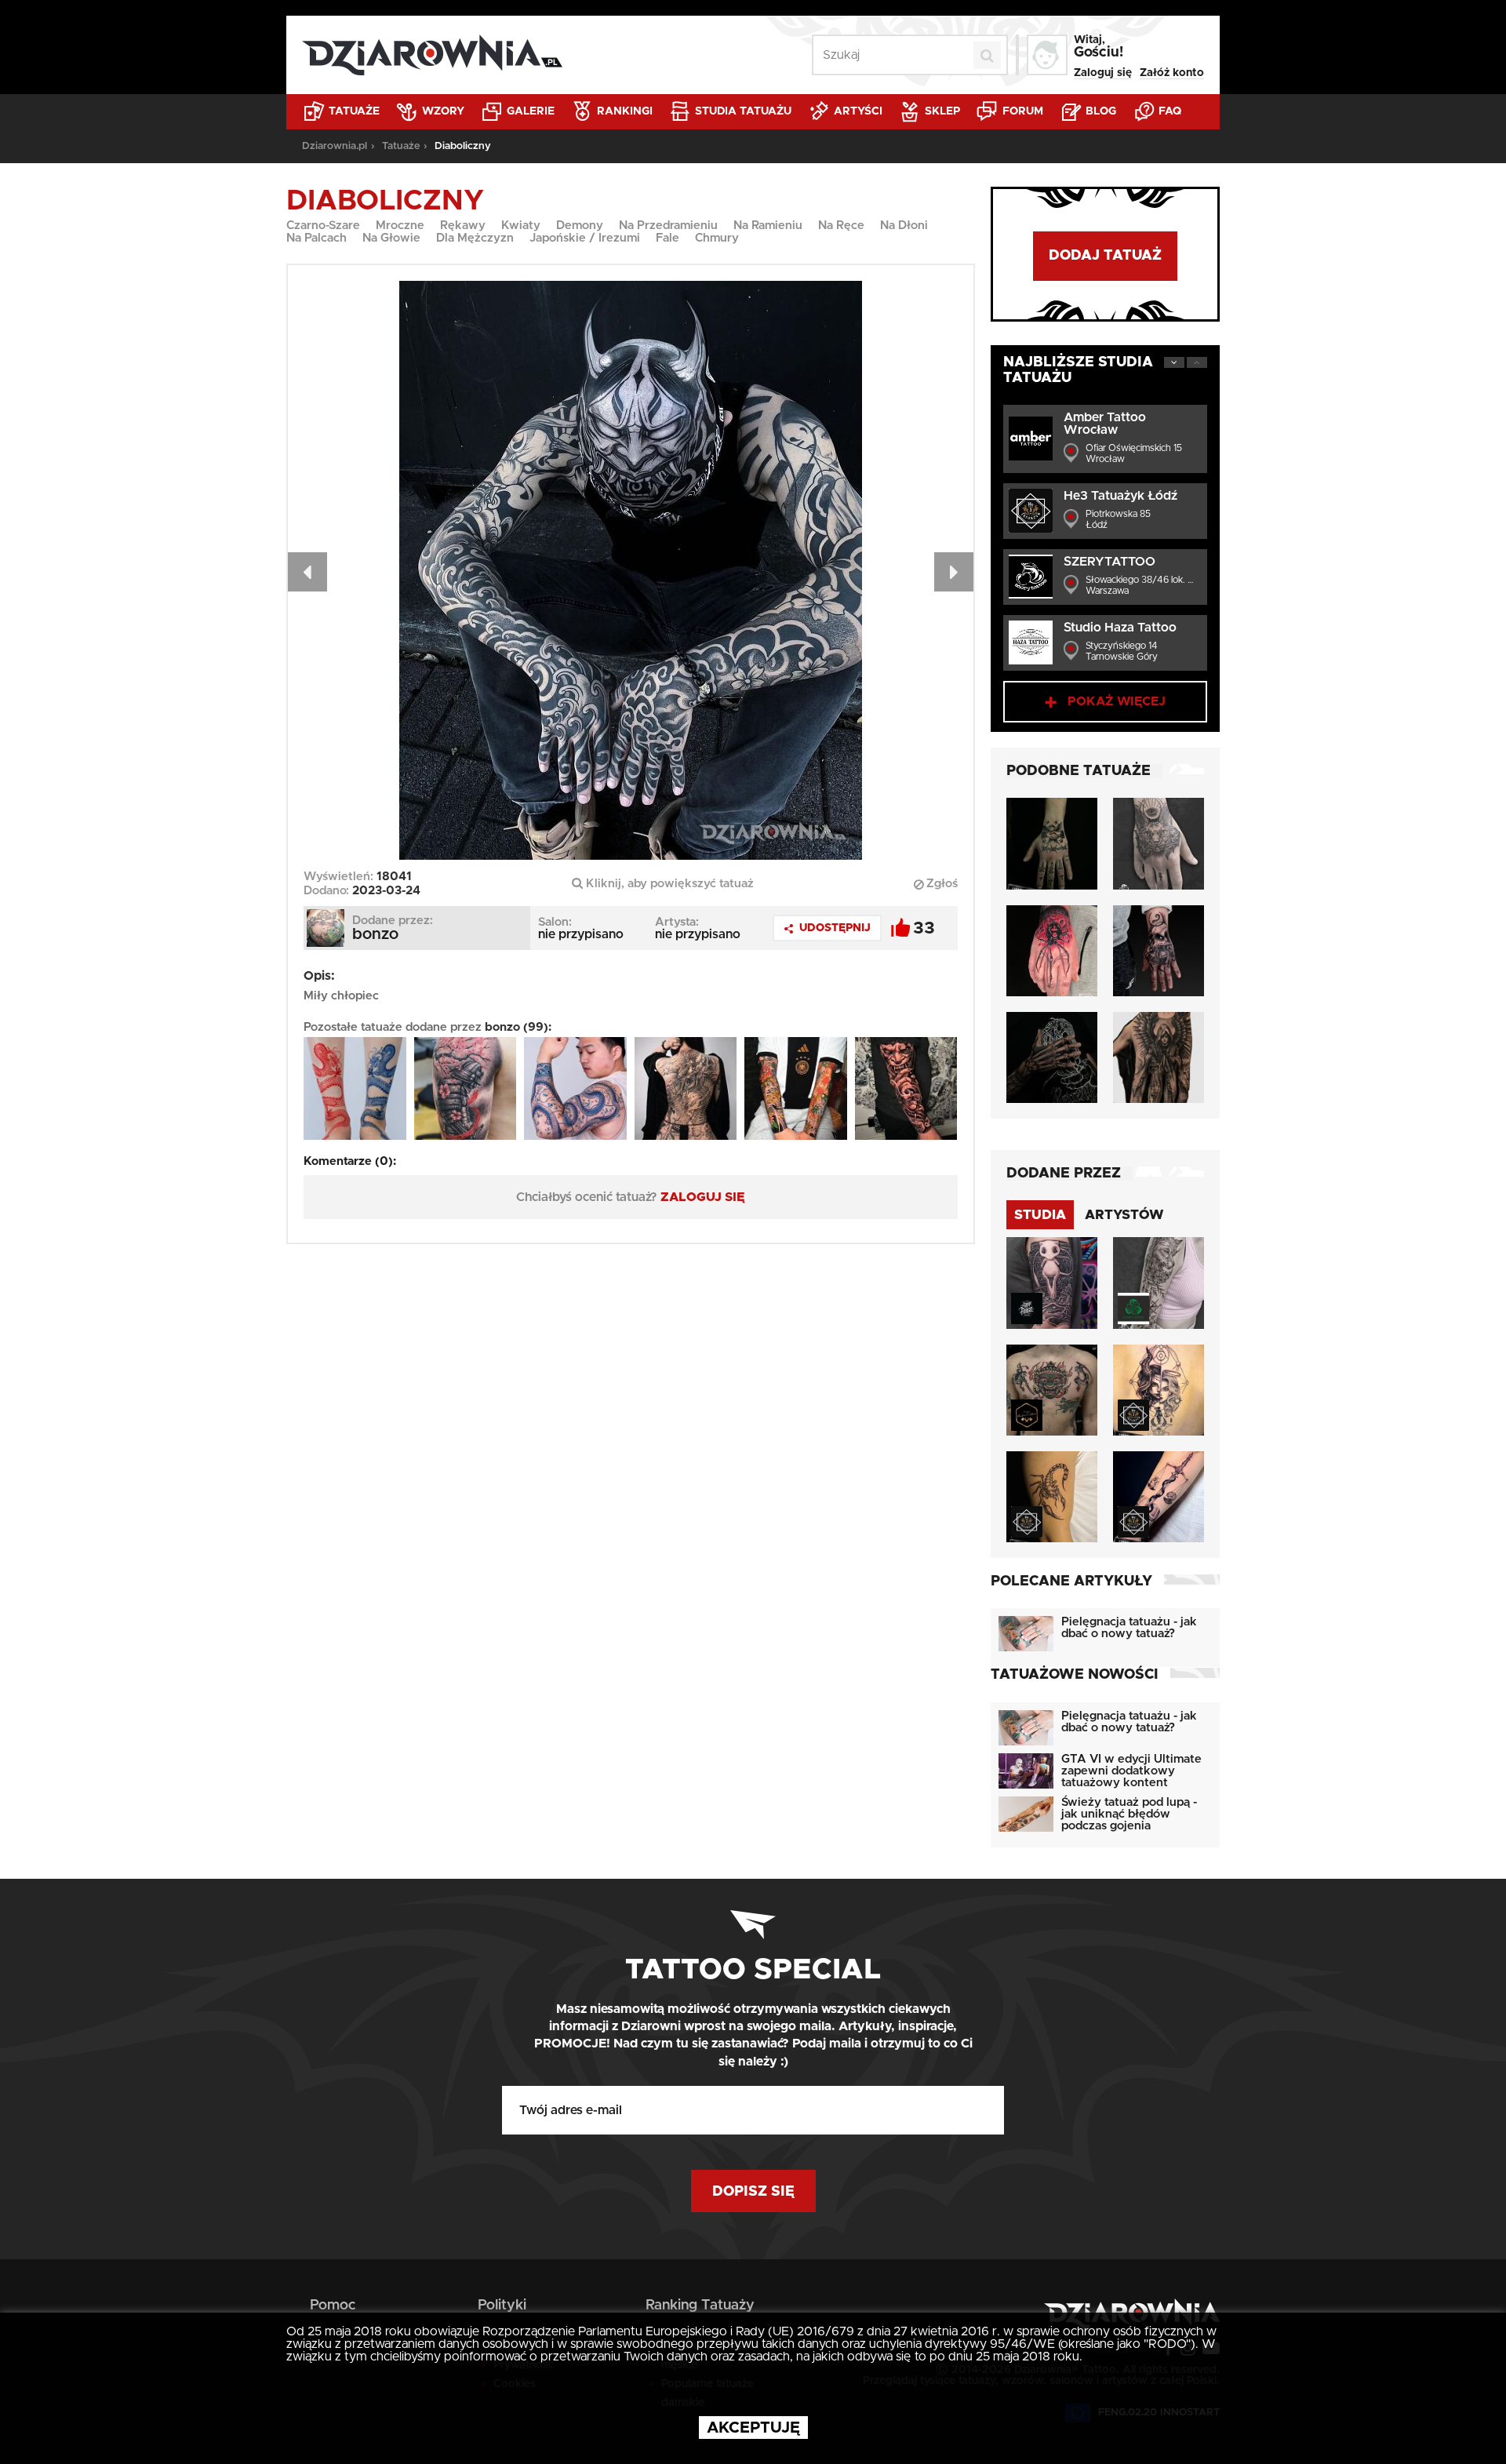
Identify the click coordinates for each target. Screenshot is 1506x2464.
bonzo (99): (518, 1027)
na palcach (316, 238)
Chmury (717, 238)
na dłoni (904, 226)
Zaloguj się (1103, 73)
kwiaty (521, 226)
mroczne (400, 226)
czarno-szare (323, 226)
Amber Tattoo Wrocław (1105, 424)
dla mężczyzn (475, 238)
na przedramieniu (668, 226)
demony (580, 226)
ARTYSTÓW (1124, 1215)
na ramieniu (768, 226)
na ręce (841, 226)
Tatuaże (353, 111)
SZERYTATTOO (1109, 562)
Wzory (442, 111)
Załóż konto (1172, 73)
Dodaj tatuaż (1105, 256)
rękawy (463, 226)
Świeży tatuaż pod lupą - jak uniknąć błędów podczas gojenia (1129, 1814)
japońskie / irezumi (585, 238)
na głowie (391, 238)
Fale (668, 238)
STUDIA (1040, 1215)
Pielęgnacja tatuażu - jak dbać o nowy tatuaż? (1129, 1628)
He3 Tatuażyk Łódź (1120, 496)
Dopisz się (753, 2192)
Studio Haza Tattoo (1120, 628)
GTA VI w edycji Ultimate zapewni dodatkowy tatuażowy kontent (1131, 1771)
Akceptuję (753, 2428)
